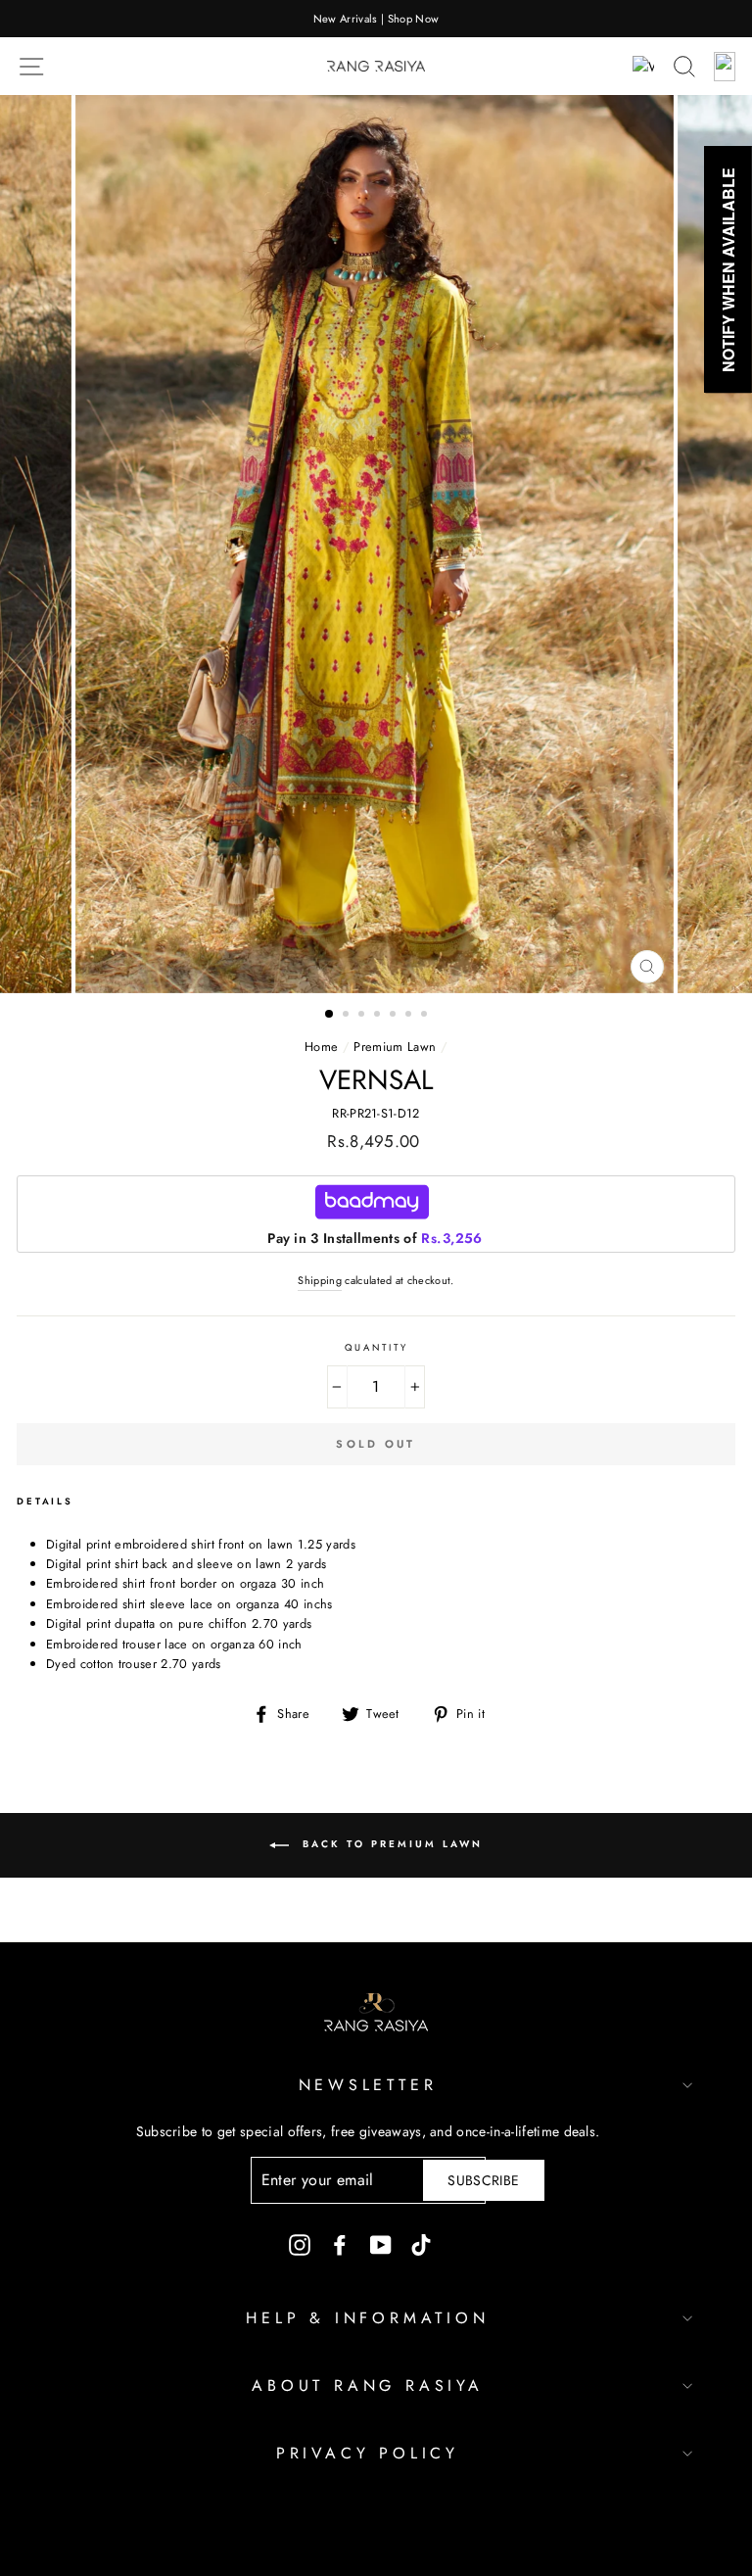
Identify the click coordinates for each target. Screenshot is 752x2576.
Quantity (376, 1348)
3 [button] (363, 1016)
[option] (376, 19)
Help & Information (367, 2318)
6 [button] (410, 1016)
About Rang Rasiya (368, 2385)
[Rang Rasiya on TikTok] (421, 2245)
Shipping (320, 1280)
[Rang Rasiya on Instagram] (300, 2245)
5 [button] (395, 1016)
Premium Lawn (395, 1047)
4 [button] (379, 1016)
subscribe (483, 2180)
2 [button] (348, 1016)
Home (321, 1047)
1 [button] (330, 1015)
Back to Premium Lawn (390, 1844)
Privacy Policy (368, 2453)
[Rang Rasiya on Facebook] (340, 2245)
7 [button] (426, 1016)
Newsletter (368, 2085)
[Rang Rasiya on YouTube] (381, 2245)
